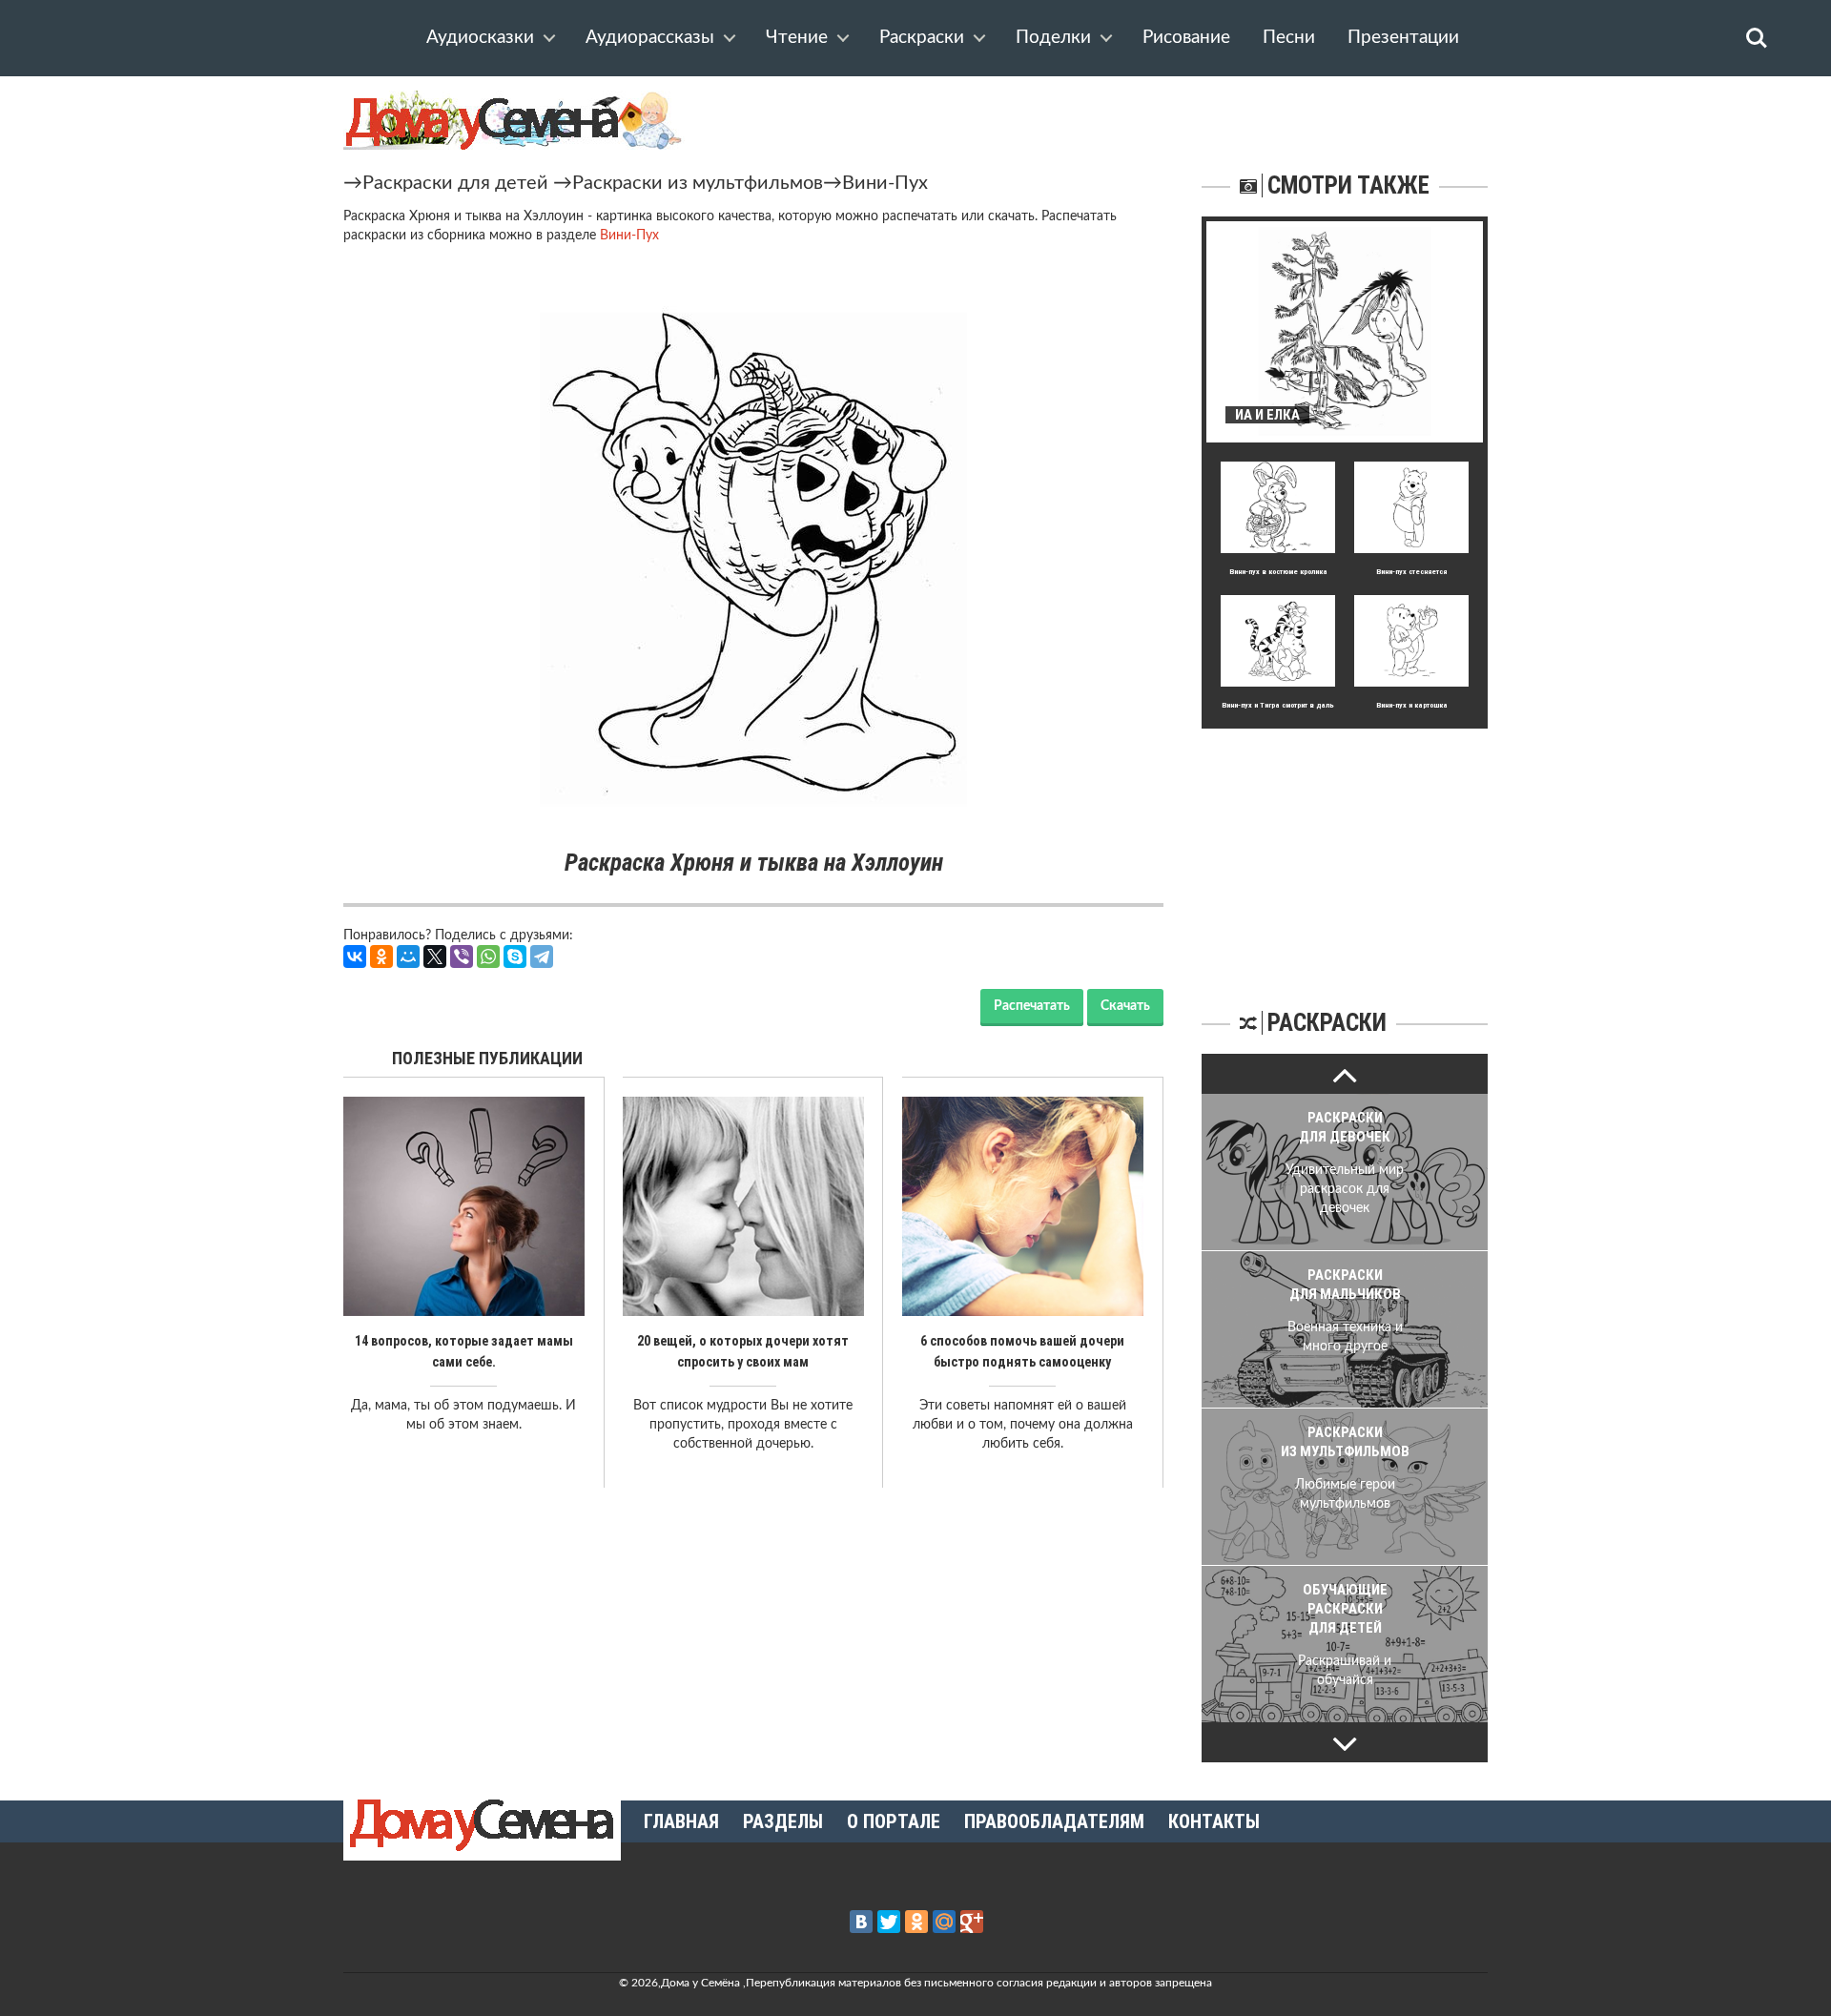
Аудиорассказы (650, 38)
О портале (894, 1821)
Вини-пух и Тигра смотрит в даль (1278, 705)
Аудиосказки (480, 38)
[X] (435, 957)
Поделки (1053, 38)
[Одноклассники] (381, 957)
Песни (1289, 38)
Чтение (797, 38)
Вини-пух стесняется (1411, 572)
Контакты (1214, 1821)
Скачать (1125, 1006)
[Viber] (462, 957)
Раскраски (922, 38)
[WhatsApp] (488, 957)
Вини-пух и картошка (1412, 705)
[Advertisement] (1345, 848)
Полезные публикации (487, 1058)
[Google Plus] (972, 1922)
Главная (681, 1821)
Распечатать (1032, 1006)
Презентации (1403, 38)
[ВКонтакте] (355, 957)
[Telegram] (542, 957)
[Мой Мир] (408, 957)
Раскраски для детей (455, 183)
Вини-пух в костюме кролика (1278, 572)
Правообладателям (1054, 1821)
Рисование (1186, 38)
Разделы (783, 1821)
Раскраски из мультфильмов (698, 183)
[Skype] (515, 957)
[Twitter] (889, 1922)
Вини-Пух (885, 183)
